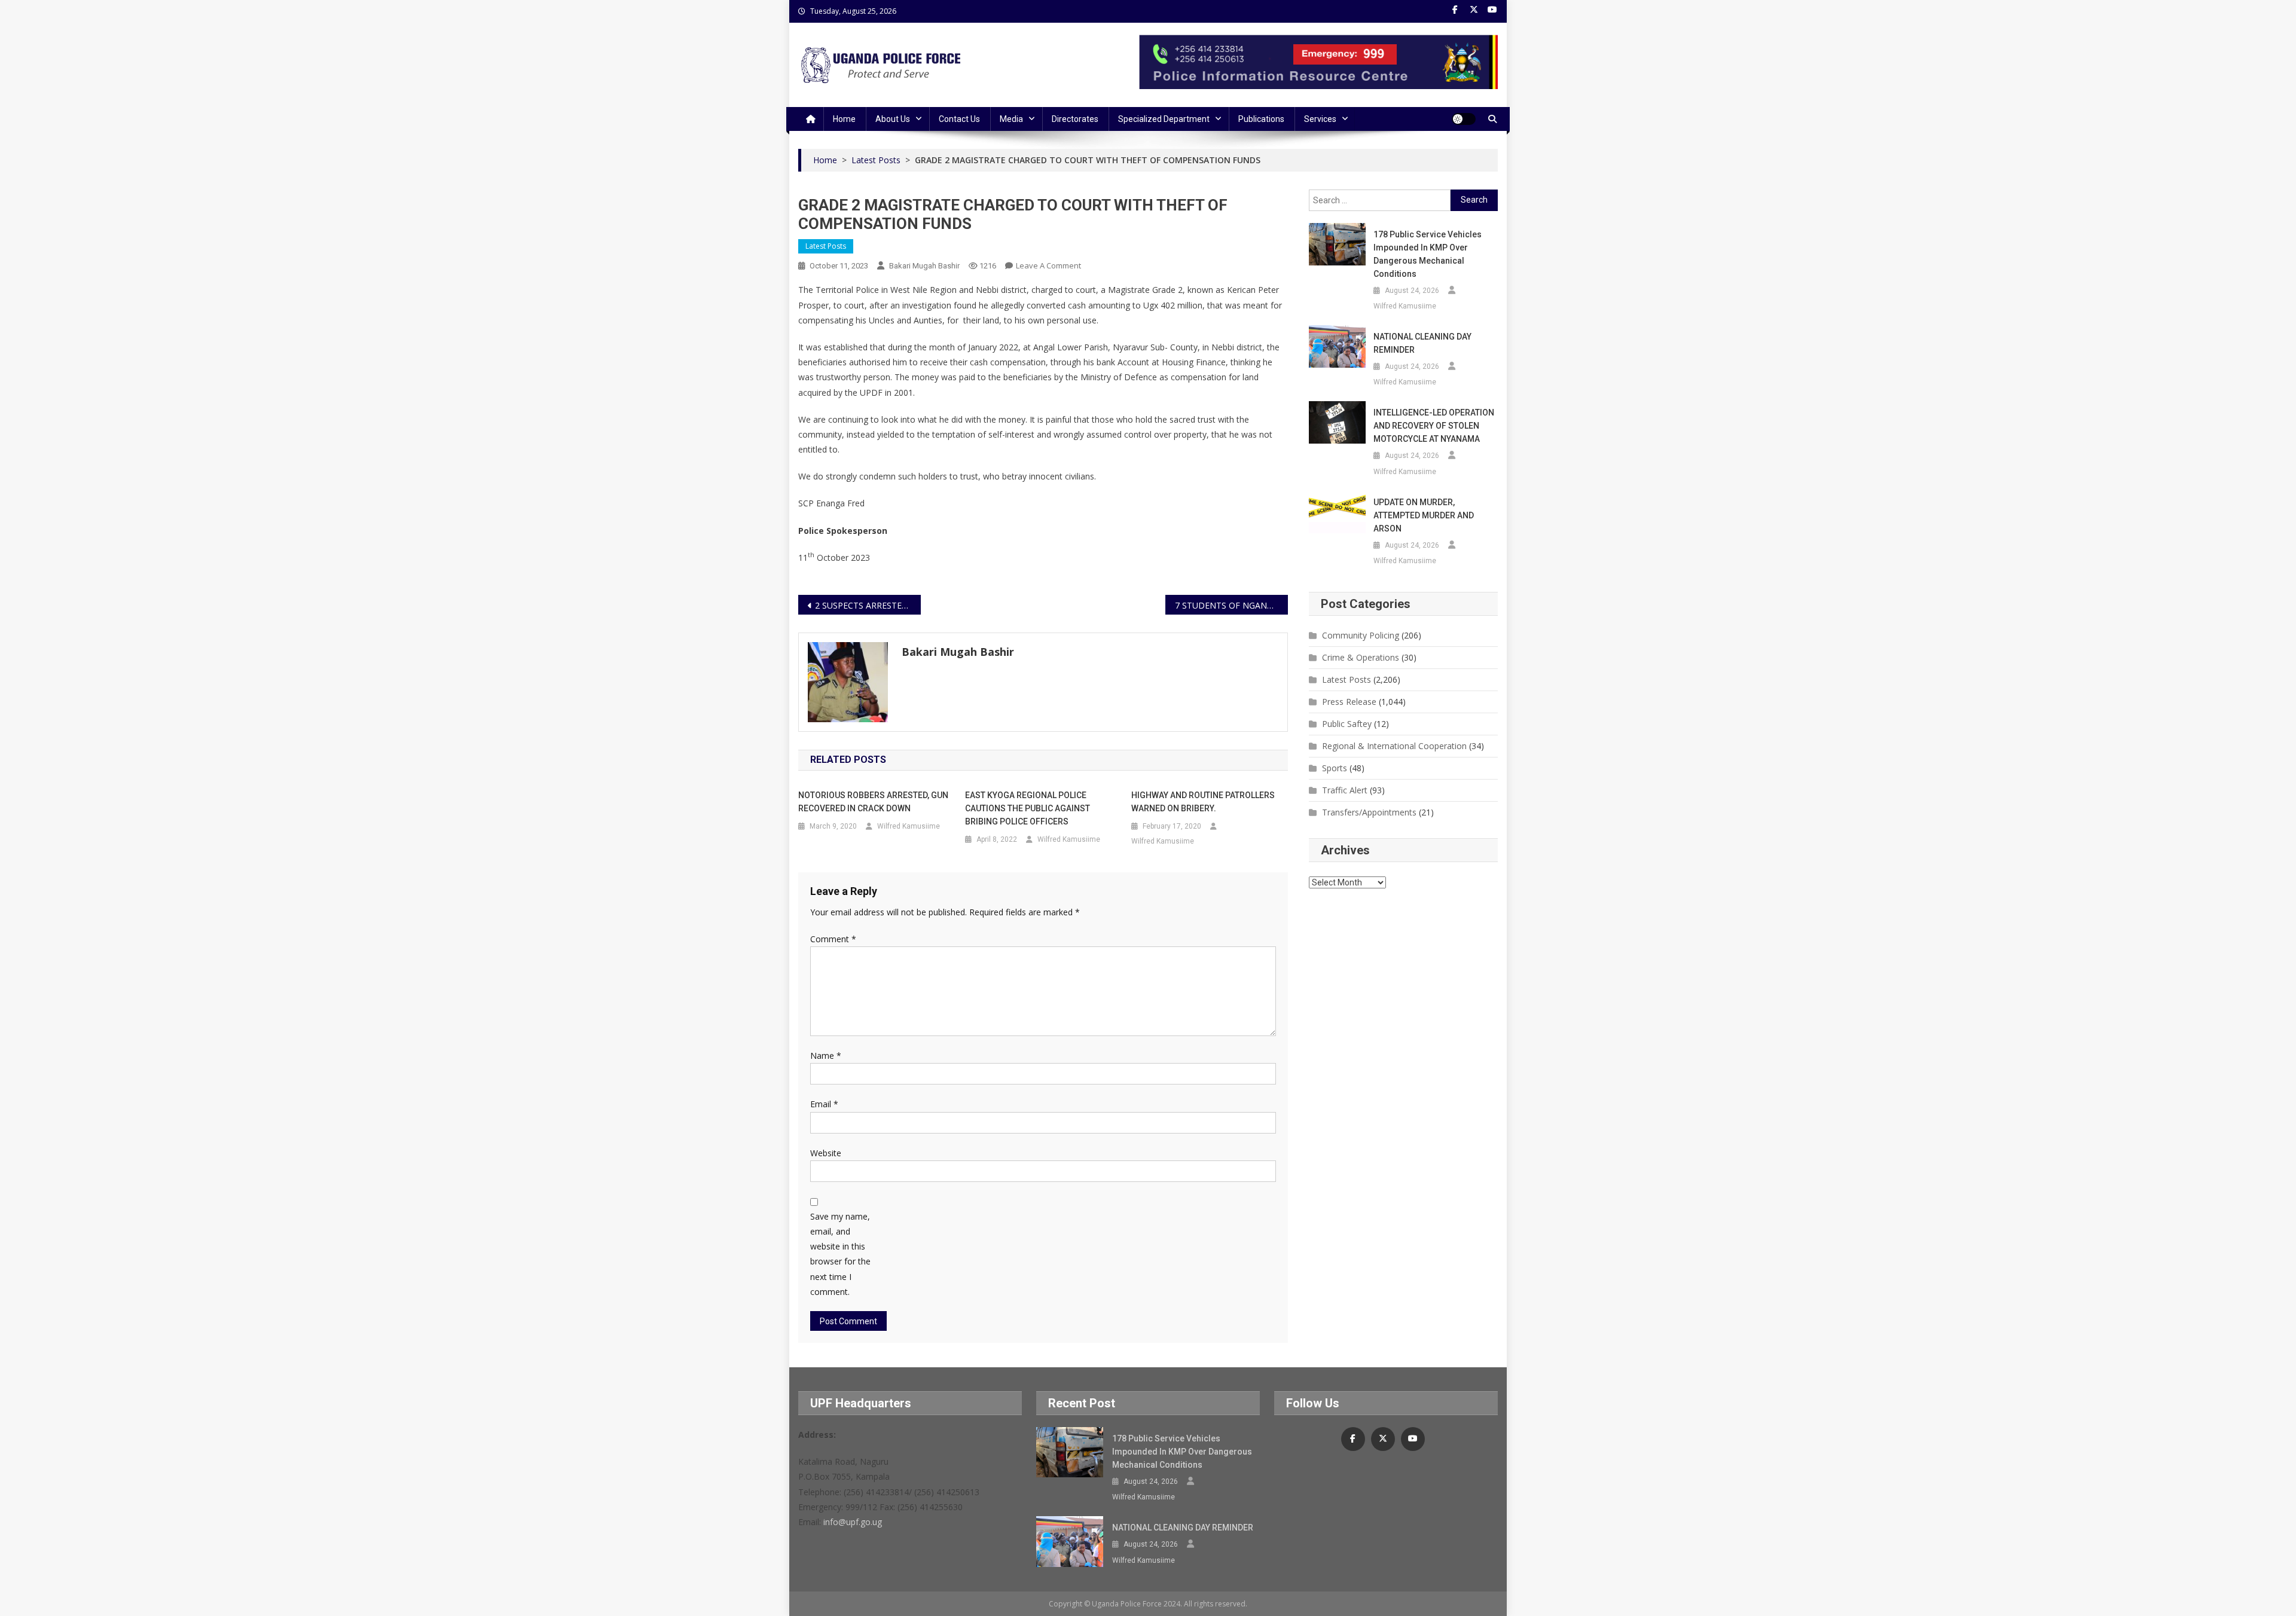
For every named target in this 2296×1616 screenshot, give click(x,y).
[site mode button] (1464, 119)
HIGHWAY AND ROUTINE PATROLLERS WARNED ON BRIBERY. (1203, 802)
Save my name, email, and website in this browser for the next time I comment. (840, 1254)
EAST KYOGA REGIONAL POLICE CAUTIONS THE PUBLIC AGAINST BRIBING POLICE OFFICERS (1028, 808)
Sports (1335, 768)
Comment (833, 939)
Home (844, 119)
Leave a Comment (1048, 265)
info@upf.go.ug (853, 1522)
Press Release (1349, 702)
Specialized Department (1164, 119)
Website (826, 1153)
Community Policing (1361, 635)
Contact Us (959, 119)
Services (1320, 119)
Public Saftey (1347, 724)
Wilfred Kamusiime (909, 826)
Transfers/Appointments (1369, 812)
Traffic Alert (1345, 790)
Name (826, 1056)
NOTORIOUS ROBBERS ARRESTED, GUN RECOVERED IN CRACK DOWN (873, 802)
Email (824, 1104)
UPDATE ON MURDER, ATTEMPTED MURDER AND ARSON (1424, 515)
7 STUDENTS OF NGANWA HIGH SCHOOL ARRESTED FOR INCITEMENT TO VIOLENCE (1231, 605)
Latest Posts (826, 246)
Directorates (1075, 119)
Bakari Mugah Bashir (924, 266)
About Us (893, 119)
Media (1011, 119)
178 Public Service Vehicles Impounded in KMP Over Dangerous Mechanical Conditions (1428, 254)
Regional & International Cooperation (1394, 746)
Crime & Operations (1361, 657)
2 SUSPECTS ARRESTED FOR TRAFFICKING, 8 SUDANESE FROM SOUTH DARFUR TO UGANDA (868, 605)
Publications (1261, 119)
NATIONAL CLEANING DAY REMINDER (1422, 343)
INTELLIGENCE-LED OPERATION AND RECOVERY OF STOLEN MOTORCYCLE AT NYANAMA (1434, 426)
